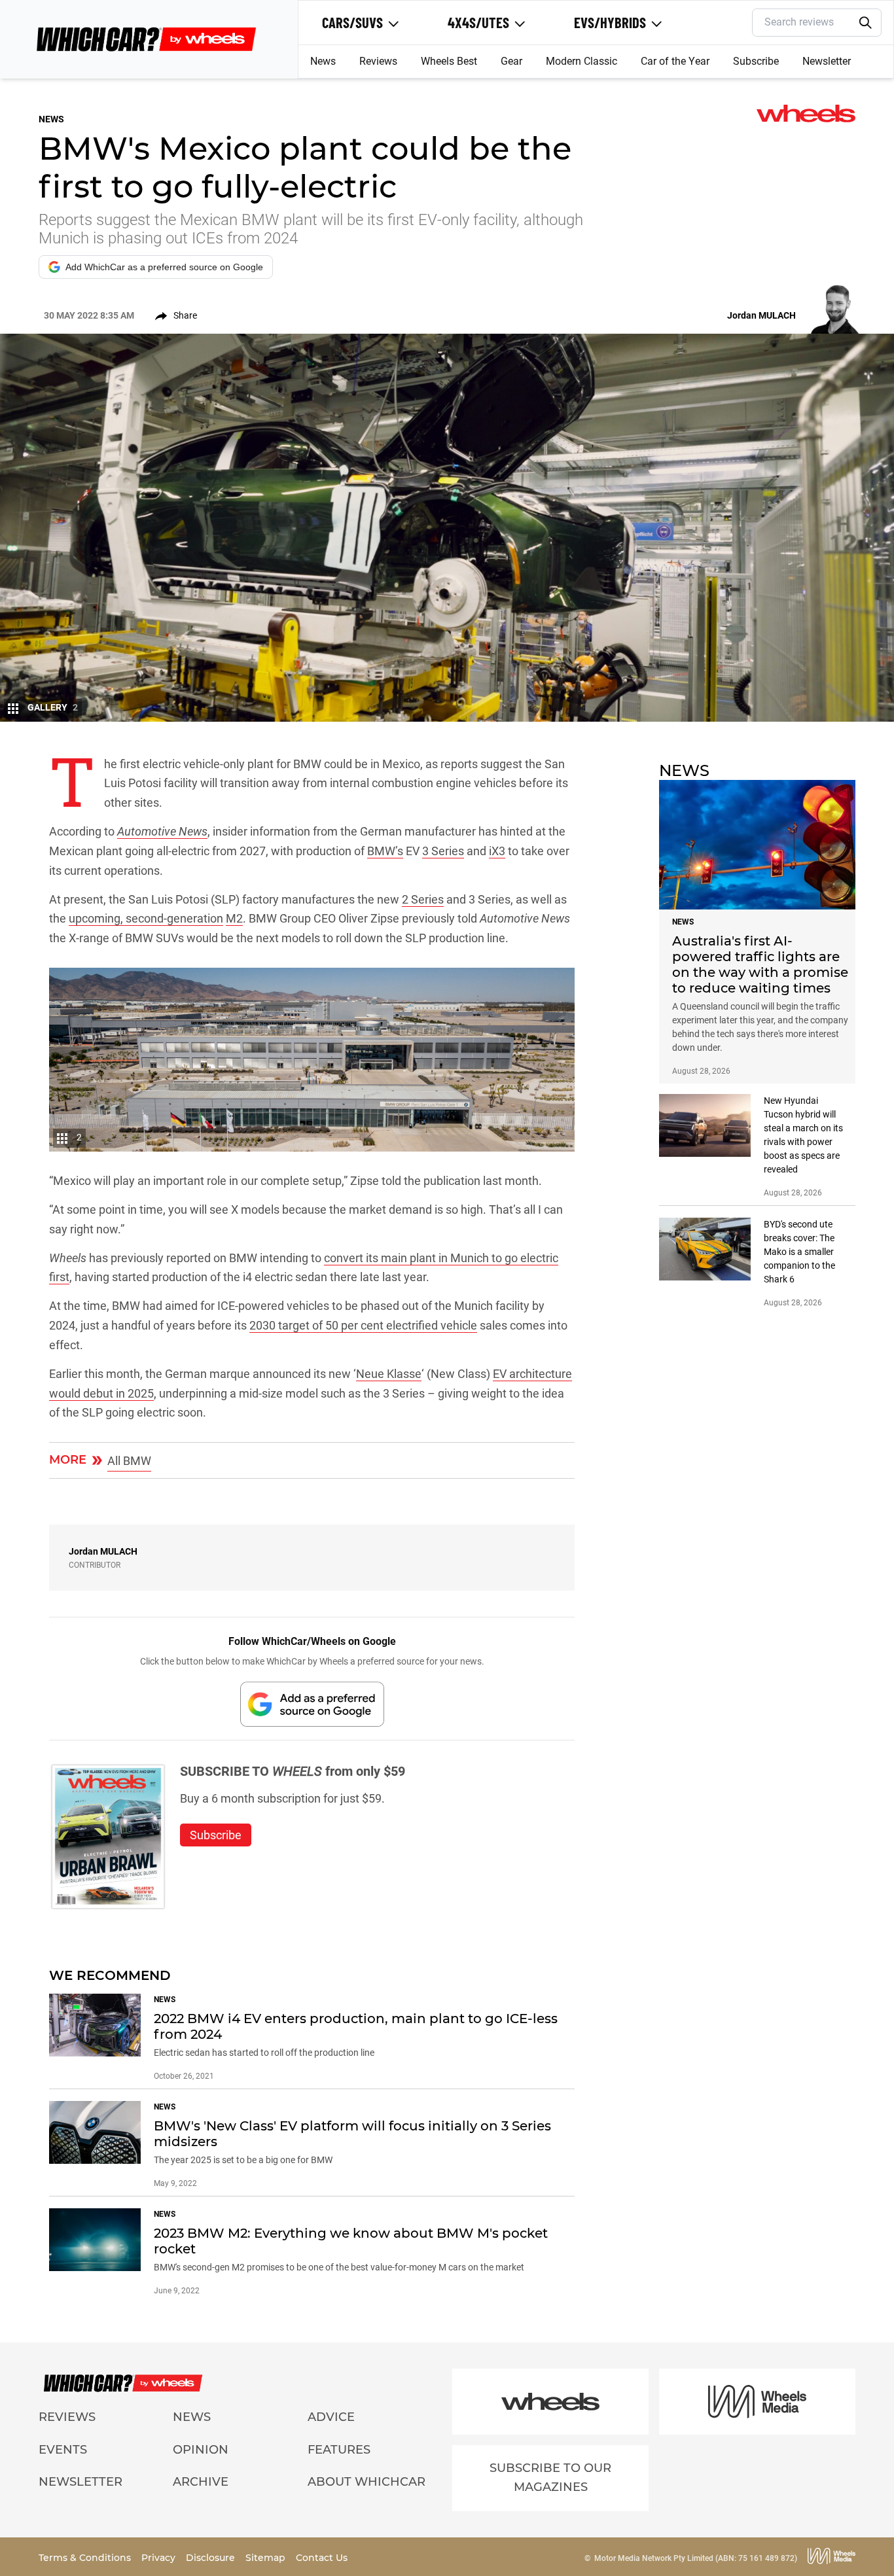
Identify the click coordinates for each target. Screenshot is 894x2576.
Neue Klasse (389, 1374)
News (323, 61)
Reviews (378, 61)
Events (63, 2450)
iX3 (497, 851)
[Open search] (865, 23)
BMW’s (385, 851)
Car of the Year (675, 61)
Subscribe (756, 61)
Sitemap (267, 2558)
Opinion (201, 2450)
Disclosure (212, 2558)
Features (339, 2450)
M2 (234, 918)
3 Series (443, 851)
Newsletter (827, 61)
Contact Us (322, 2558)
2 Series (423, 899)
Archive (201, 2482)
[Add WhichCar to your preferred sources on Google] (312, 1704)
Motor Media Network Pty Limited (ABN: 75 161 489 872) (696, 2558)
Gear (511, 61)
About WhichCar (367, 2482)
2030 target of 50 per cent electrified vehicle (363, 1325)
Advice (331, 2417)
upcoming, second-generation (146, 918)
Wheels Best (449, 61)
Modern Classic (581, 61)
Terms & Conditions (86, 2558)
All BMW (129, 1461)
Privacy (160, 2558)
